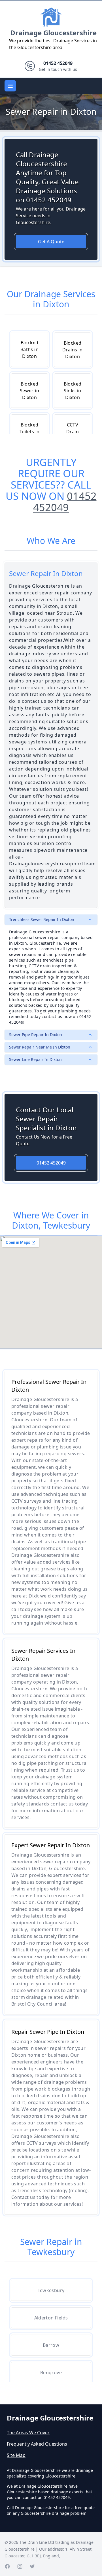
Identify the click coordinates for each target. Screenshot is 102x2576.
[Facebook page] (7, 2566)
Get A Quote (51, 242)
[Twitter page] (32, 2566)
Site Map (16, 2455)
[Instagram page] (20, 2566)
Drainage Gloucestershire (53, 33)
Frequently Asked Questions (37, 2444)
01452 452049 (65, 502)
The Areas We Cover (28, 2433)
